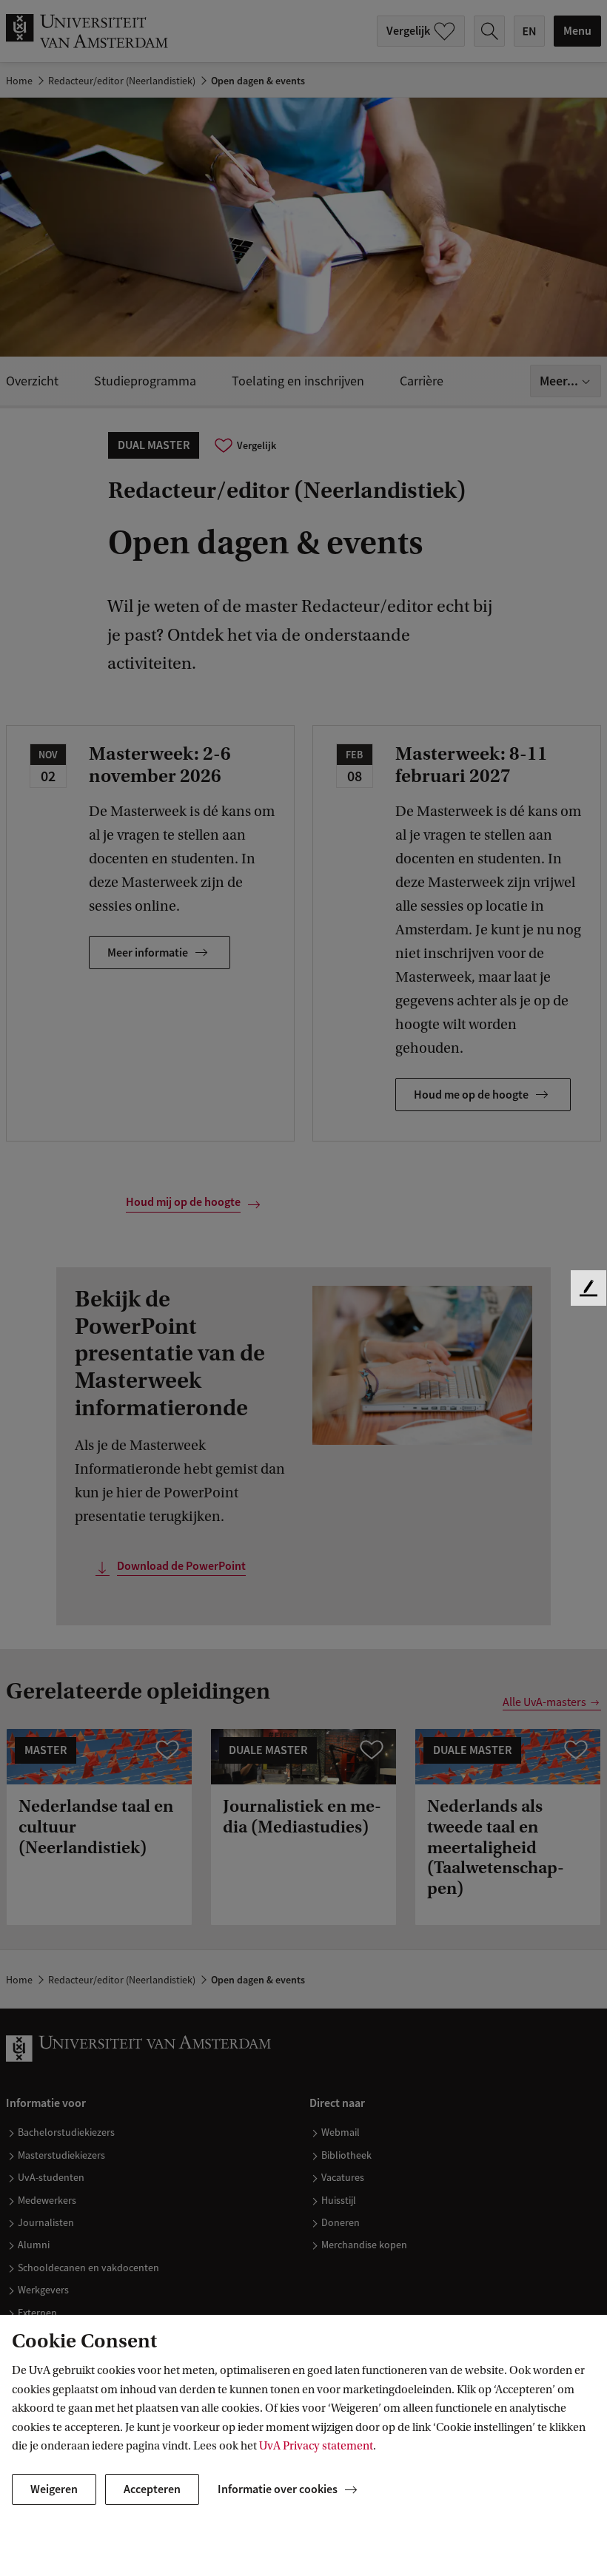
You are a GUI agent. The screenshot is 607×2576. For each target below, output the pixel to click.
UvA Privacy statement (316, 2446)
